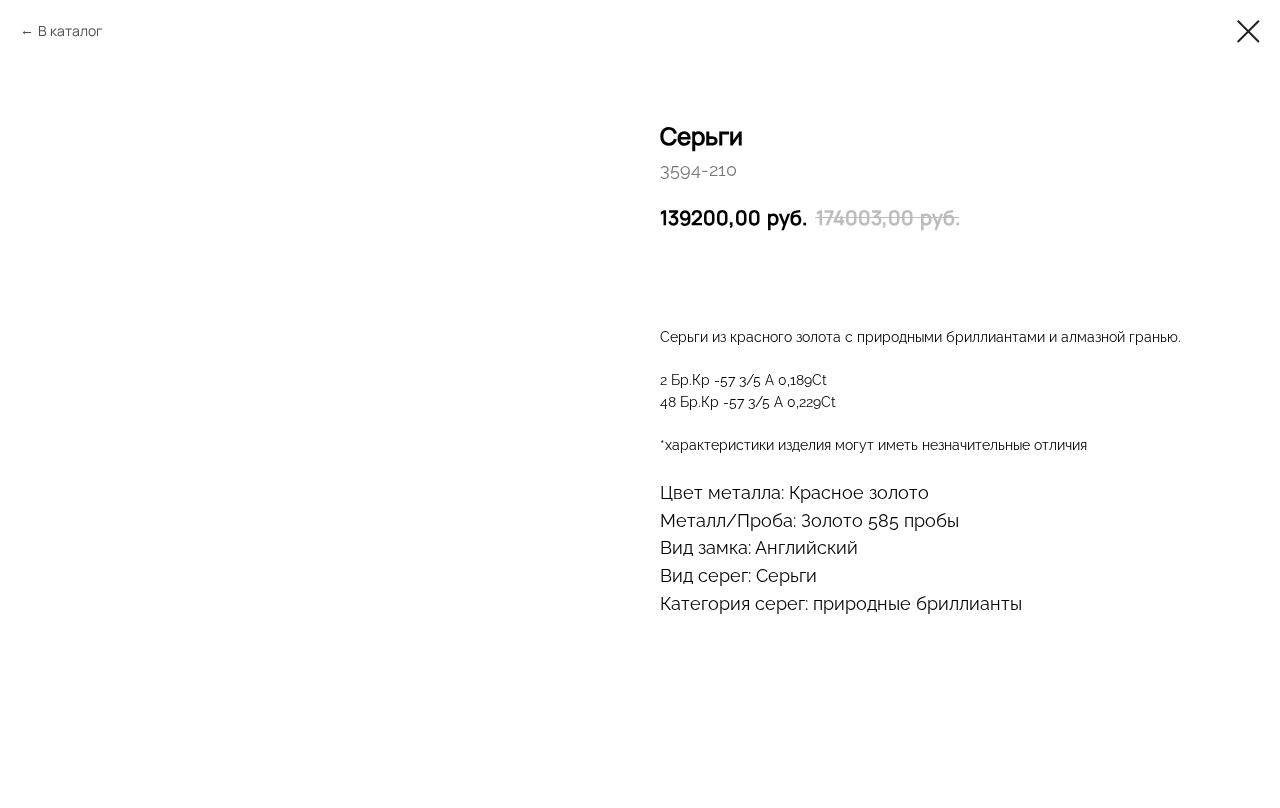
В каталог (70, 30)
